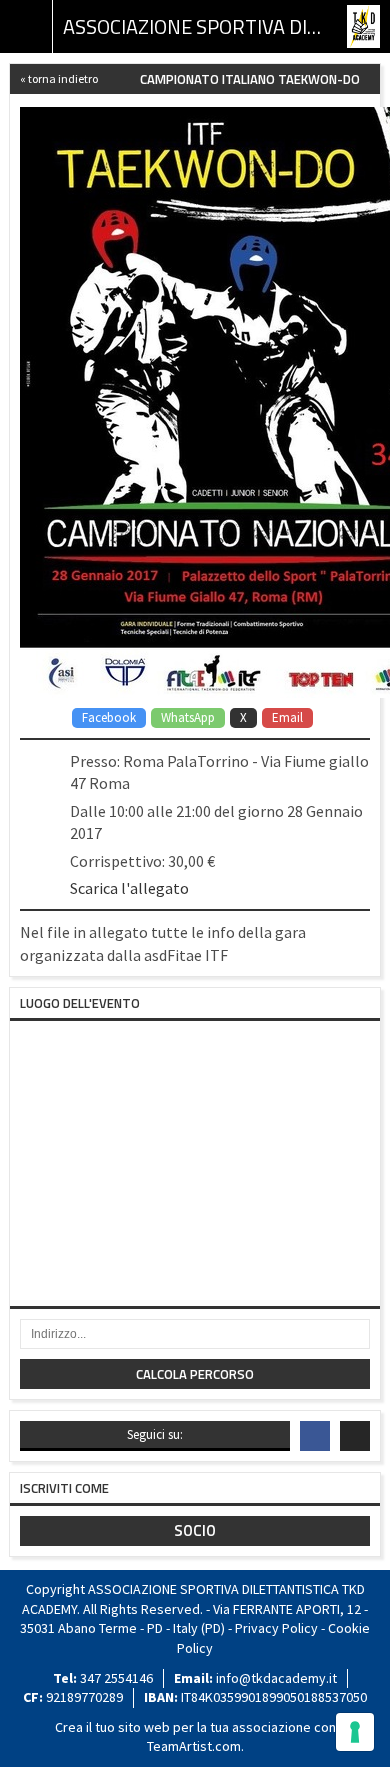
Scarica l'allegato (129, 888)
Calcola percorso (195, 1374)
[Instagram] (355, 1436)
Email (287, 717)
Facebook (109, 717)
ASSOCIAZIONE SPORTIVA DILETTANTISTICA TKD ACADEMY (195, 26)
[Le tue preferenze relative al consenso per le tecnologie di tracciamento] (355, 1732)
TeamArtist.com (194, 1746)
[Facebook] (315, 1436)
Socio (195, 1530)
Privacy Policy (276, 1628)
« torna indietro (59, 78)
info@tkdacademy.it (276, 1678)
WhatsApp (188, 717)
